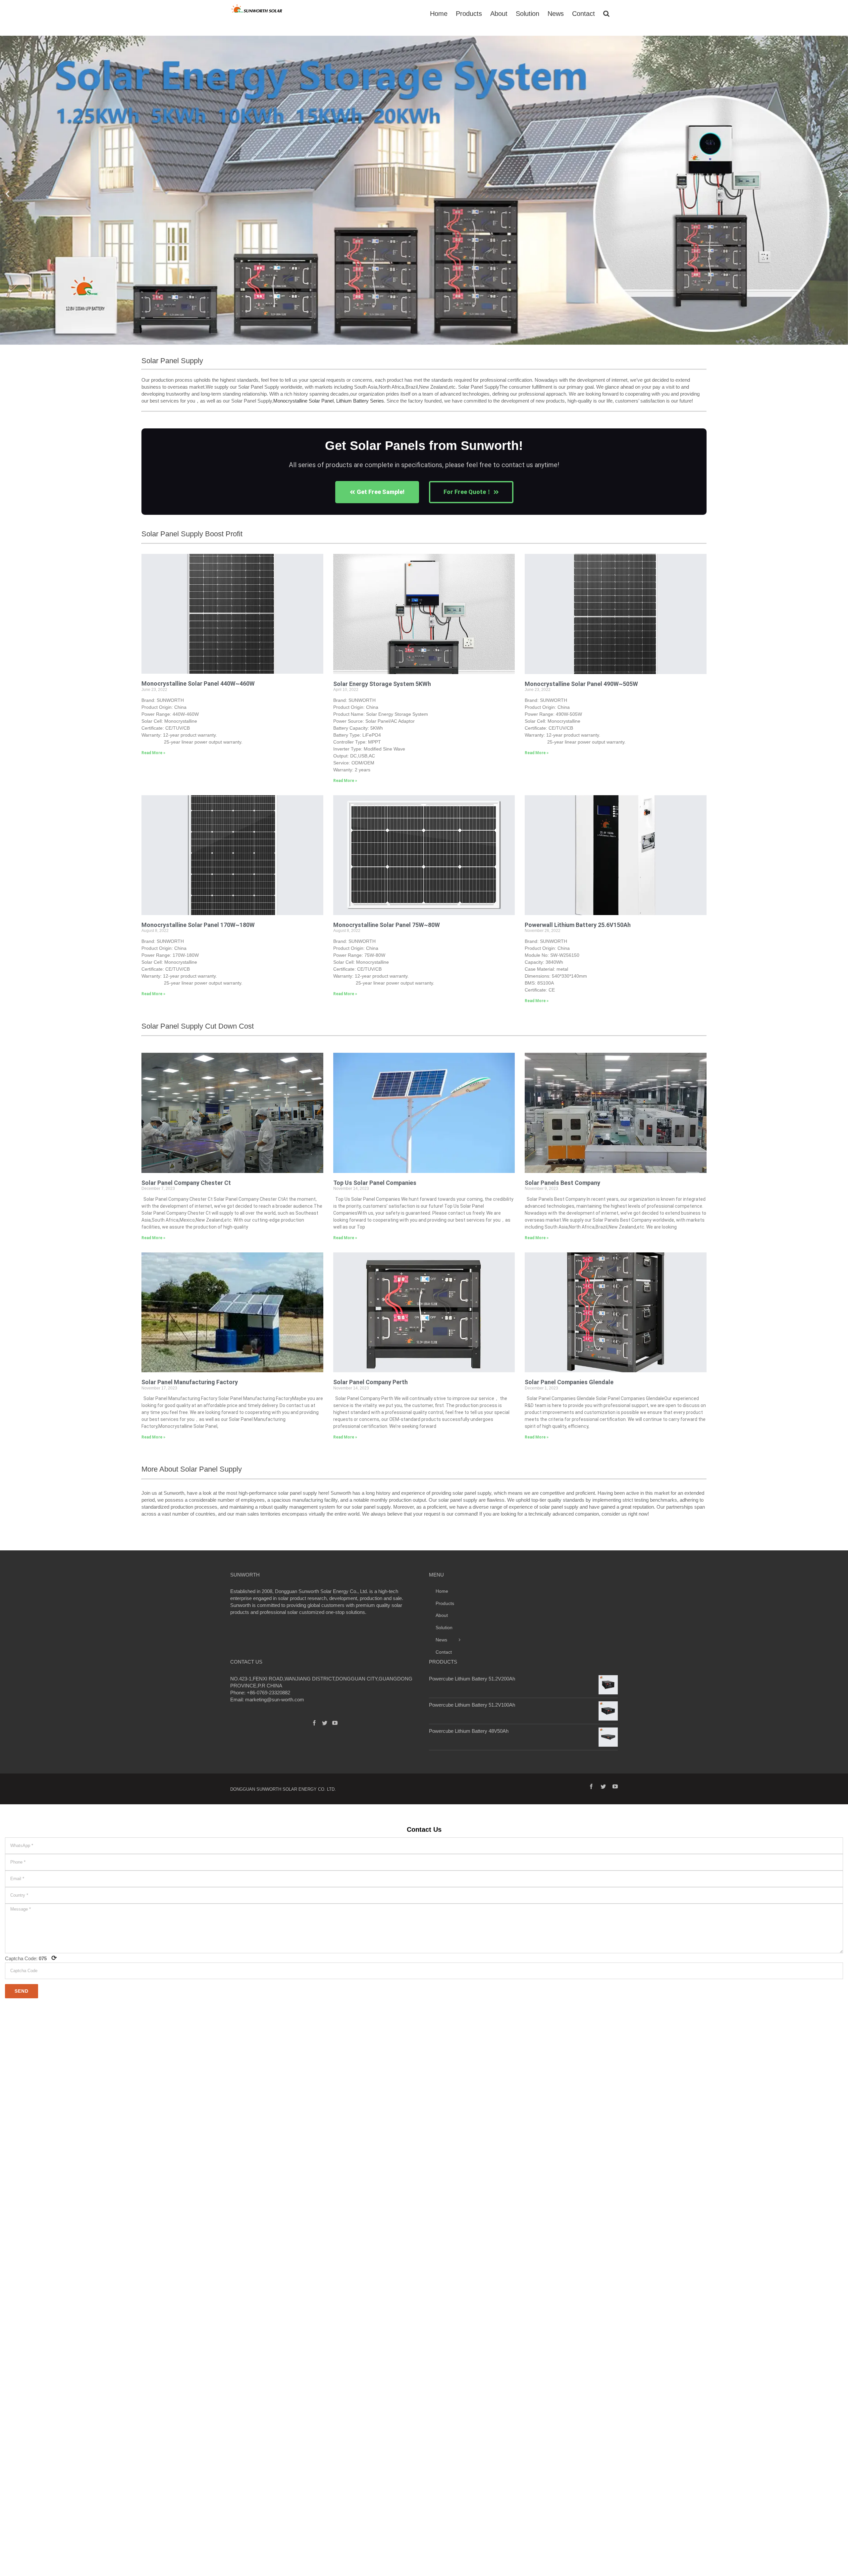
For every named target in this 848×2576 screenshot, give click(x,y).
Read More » (153, 753)
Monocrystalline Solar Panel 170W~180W (198, 925)
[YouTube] (335, 1723)
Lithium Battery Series (360, 401)
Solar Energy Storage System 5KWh (382, 684)
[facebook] (591, 1786)
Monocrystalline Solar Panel (303, 401)
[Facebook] (314, 1723)
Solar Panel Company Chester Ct (186, 1183)
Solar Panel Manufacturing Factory (190, 1382)
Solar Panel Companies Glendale (569, 1382)
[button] (7, 194)
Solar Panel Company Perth (371, 1382)
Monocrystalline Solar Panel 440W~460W (198, 683)
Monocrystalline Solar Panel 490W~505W (581, 684)
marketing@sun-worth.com (275, 1700)
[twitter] (603, 1786)
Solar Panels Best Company (562, 1183)
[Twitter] (325, 1723)
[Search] (606, 13)
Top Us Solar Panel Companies (375, 1183)
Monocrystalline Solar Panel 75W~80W (387, 925)
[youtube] (615, 1786)
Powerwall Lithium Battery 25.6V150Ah (578, 925)
